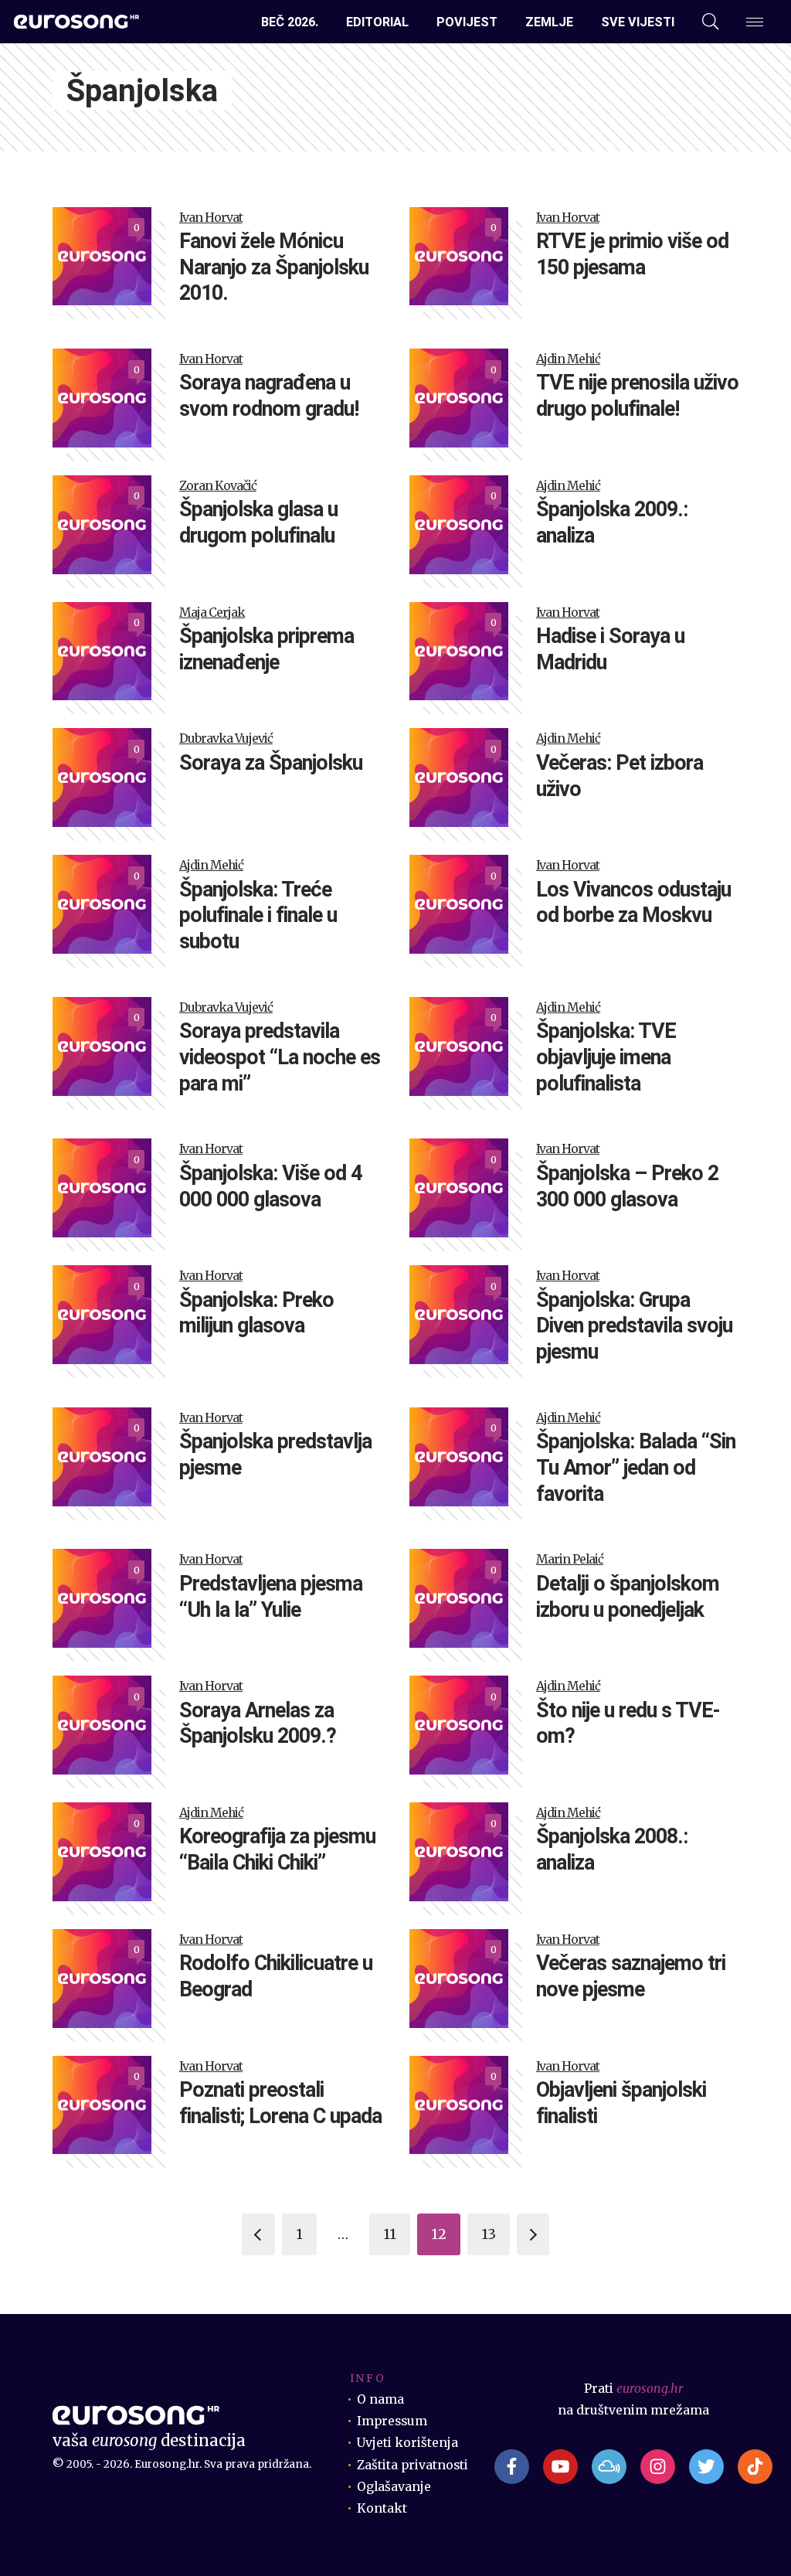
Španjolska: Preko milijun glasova (256, 1313)
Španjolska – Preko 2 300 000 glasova (627, 1186)
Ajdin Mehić (568, 359)
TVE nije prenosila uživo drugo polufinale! (637, 396)
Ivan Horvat (211, 218)
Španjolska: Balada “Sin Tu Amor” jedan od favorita (636, 1468)
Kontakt (382, 2508)
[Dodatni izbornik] (755, 22)
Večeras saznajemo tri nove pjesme (631, 1976)
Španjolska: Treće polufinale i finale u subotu (258, 916)
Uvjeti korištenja (407, 2443)
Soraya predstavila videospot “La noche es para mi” (280, 1057)
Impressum (392, 2421)
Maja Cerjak (212, 613)
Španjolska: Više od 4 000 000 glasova (270, 1186)
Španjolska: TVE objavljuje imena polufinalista (606, 1057)
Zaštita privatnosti (412, 2465)
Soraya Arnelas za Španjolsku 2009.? (258, 1724)
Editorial (377, 22)
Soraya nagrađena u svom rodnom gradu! (269, 396)
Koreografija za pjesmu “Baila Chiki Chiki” (277, 1849)
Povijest (467, 22)
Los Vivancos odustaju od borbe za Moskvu (633, 903)
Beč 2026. (290, 22)
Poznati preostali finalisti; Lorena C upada (280, 2103)
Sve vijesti (638, 22)
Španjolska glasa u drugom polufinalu (258, 522)
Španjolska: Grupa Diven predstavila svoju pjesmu (634, 1326)
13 (489, 2234)
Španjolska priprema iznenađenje (266, 649)
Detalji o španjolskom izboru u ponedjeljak (628, 1597)
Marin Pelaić (570, 1559)
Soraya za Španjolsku (271, 763)
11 (390, 2234)
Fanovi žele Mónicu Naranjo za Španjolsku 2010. (274, 267)
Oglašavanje (394, 2487)
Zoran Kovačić (218, 486)
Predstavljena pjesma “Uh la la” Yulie (271, 1597)
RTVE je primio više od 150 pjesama (632, 254)
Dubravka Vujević (226, 738)
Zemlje (549, 22)
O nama (380, 2399)
